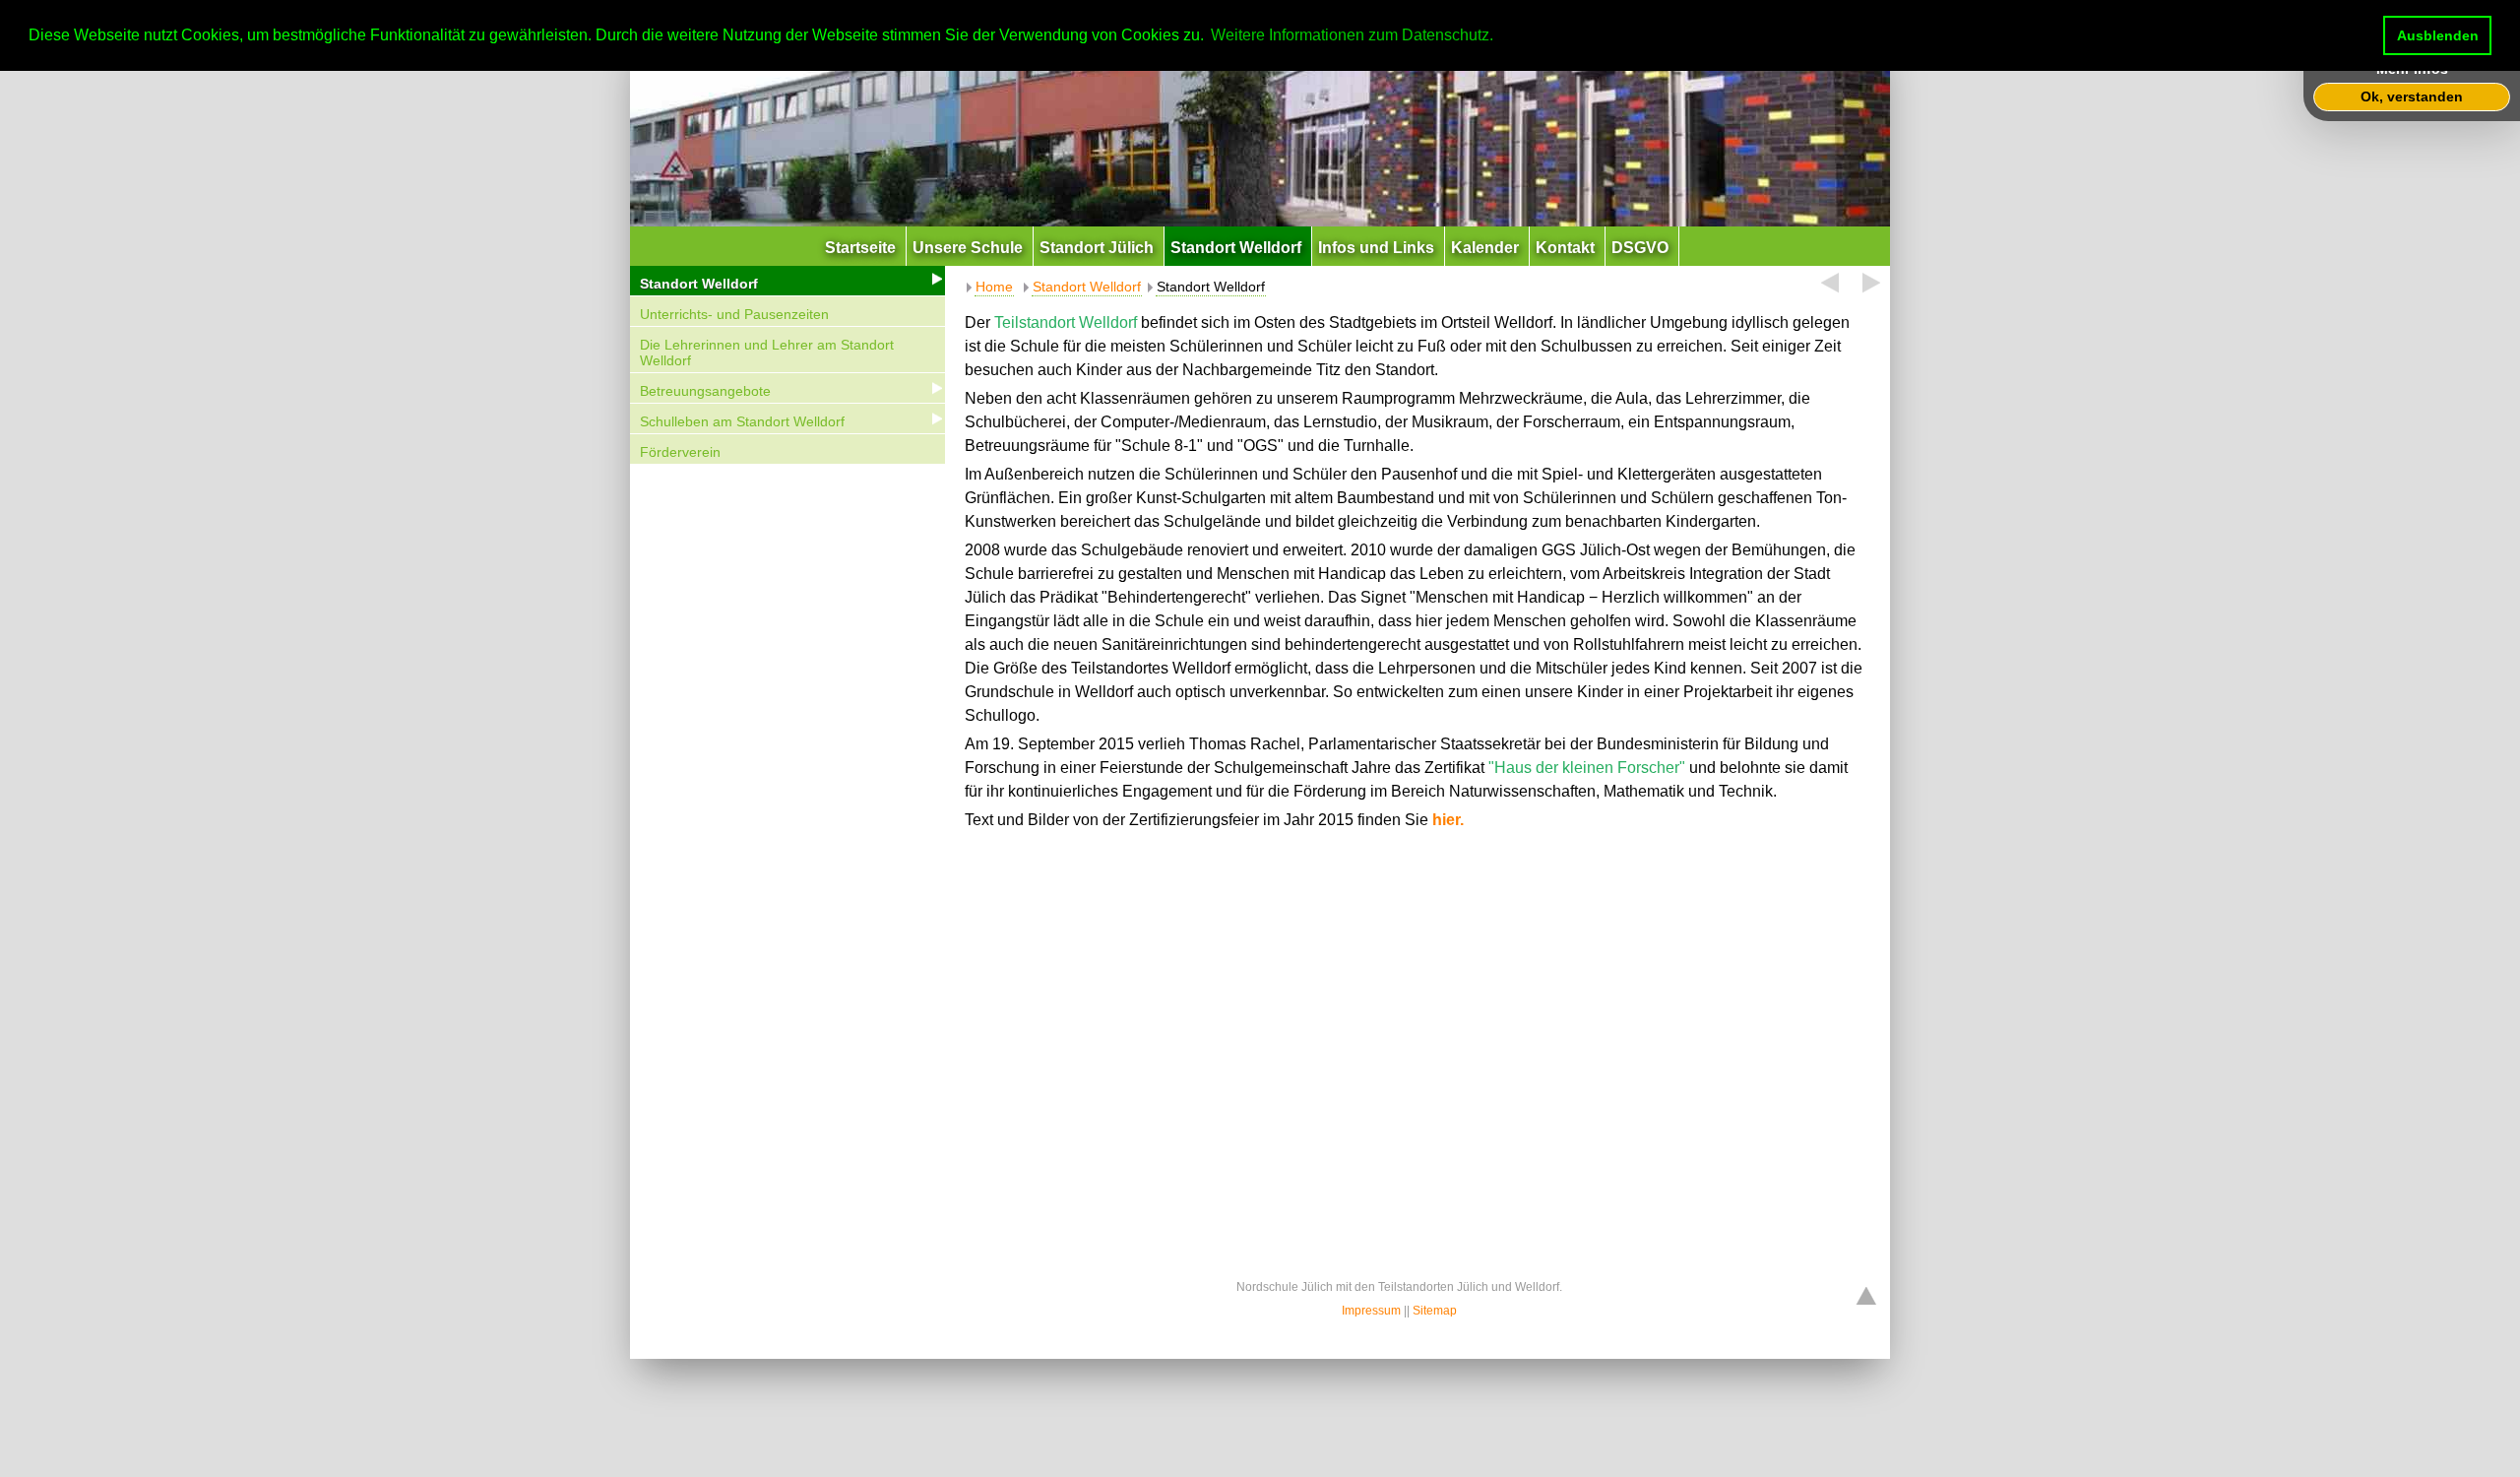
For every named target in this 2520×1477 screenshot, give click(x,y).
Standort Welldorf (699, 284)
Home (994, 287)
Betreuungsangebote (705, 391)
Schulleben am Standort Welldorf (742, 421)
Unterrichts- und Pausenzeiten (734, 314)
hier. (1448, 820)
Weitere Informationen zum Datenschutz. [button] (1352, 35)
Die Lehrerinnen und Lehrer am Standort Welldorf (767, 353)
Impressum (1371, 1311)
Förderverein (680, 452)
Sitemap (1435, 1311)
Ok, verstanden (2412, 96)
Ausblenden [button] (2438, 35)
